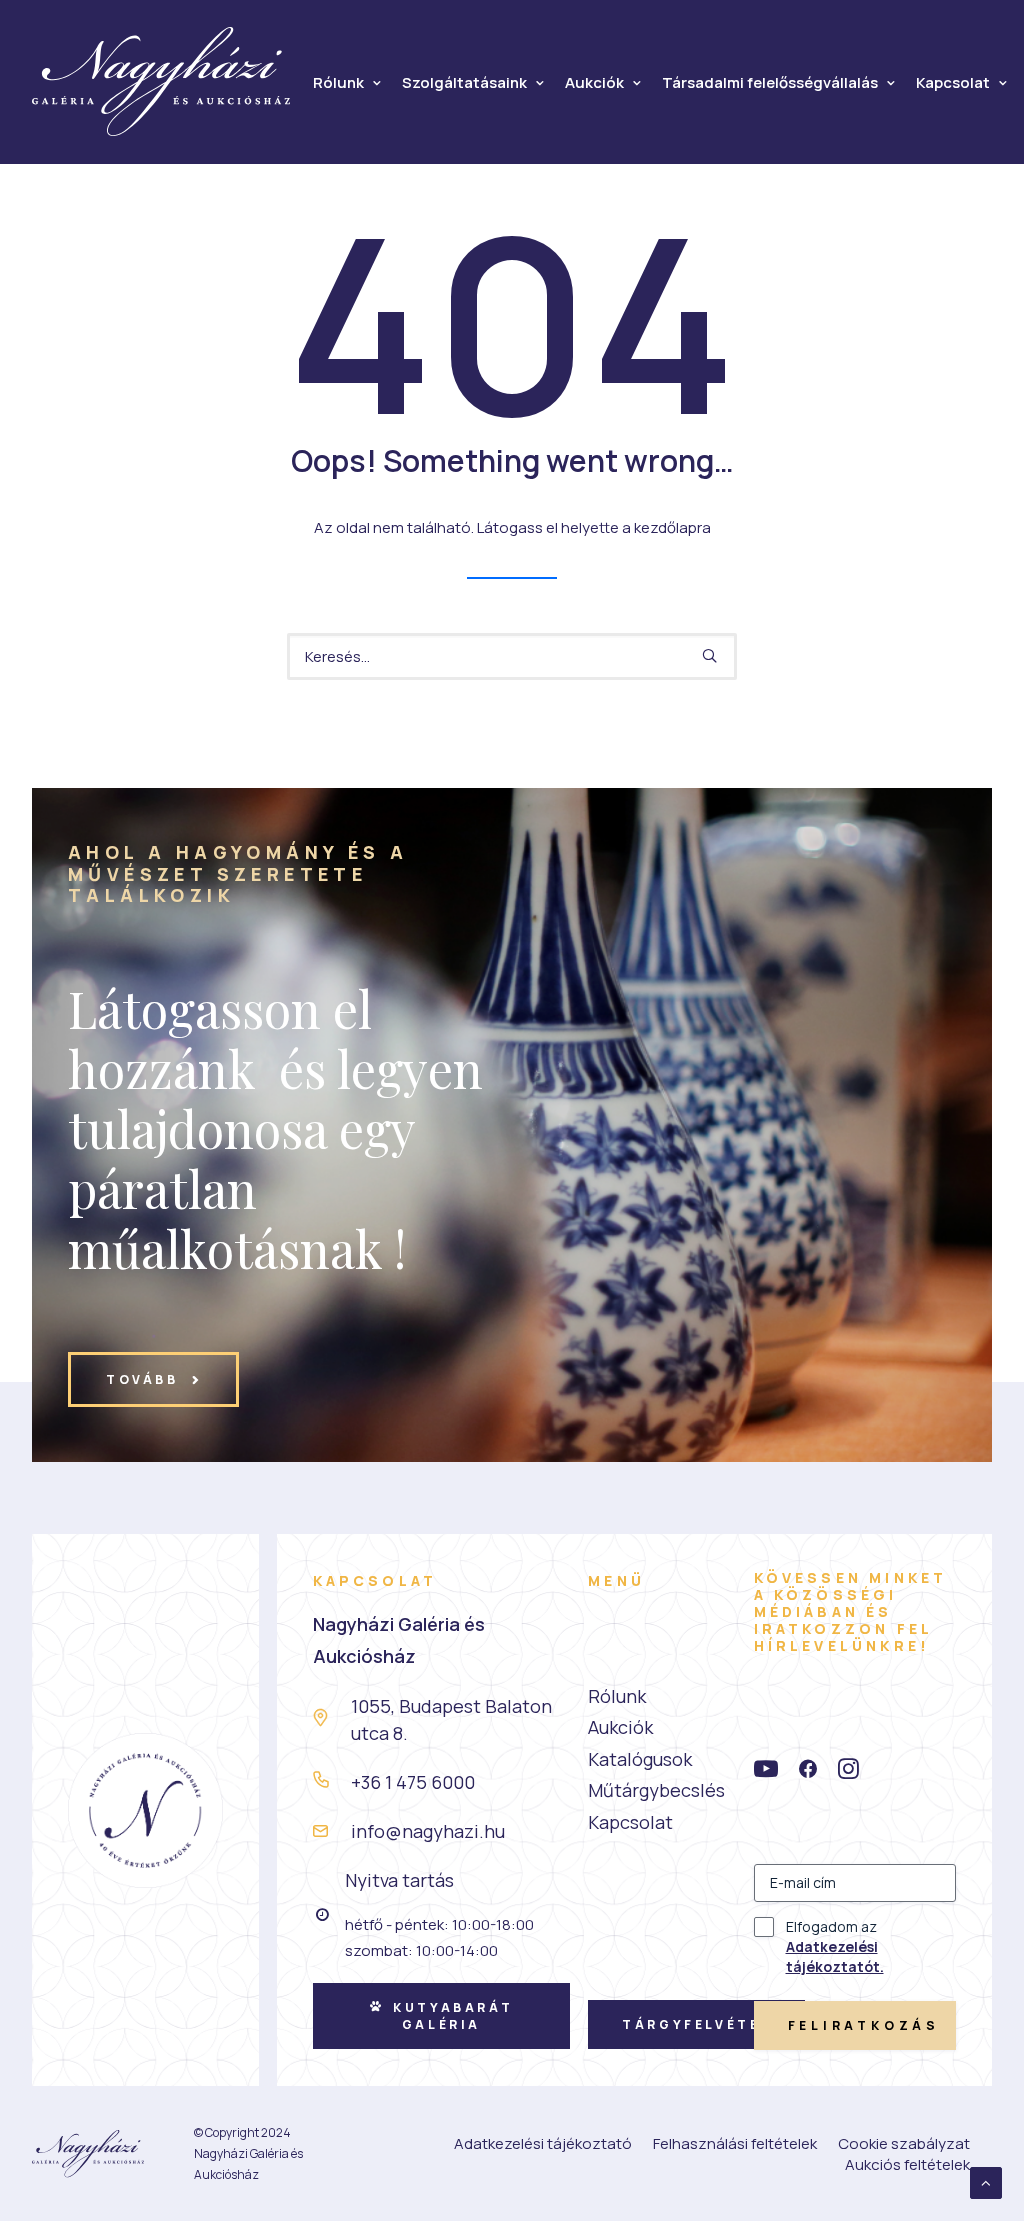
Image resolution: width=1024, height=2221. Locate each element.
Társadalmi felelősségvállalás (770, 82)
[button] (709, 655)
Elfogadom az (835, 1946)
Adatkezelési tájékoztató (543, 2143)
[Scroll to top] (986, 2181)
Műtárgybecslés (656, 1790)
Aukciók (594, 82)
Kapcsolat (953, 82)
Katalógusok (640, 1759)
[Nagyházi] (161, 82)
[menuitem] (347, 83)
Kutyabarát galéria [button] (456, 2016)
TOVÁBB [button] (142, 1379)
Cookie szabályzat (904, 2143)
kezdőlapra (672, 527)
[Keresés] (512, 656)
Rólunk (338, 82)
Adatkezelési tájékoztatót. (835, 1956)
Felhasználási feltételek (735, 2143)
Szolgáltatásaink (464, 82)
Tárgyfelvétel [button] (696, 2024)
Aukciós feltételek (907, 2164)
